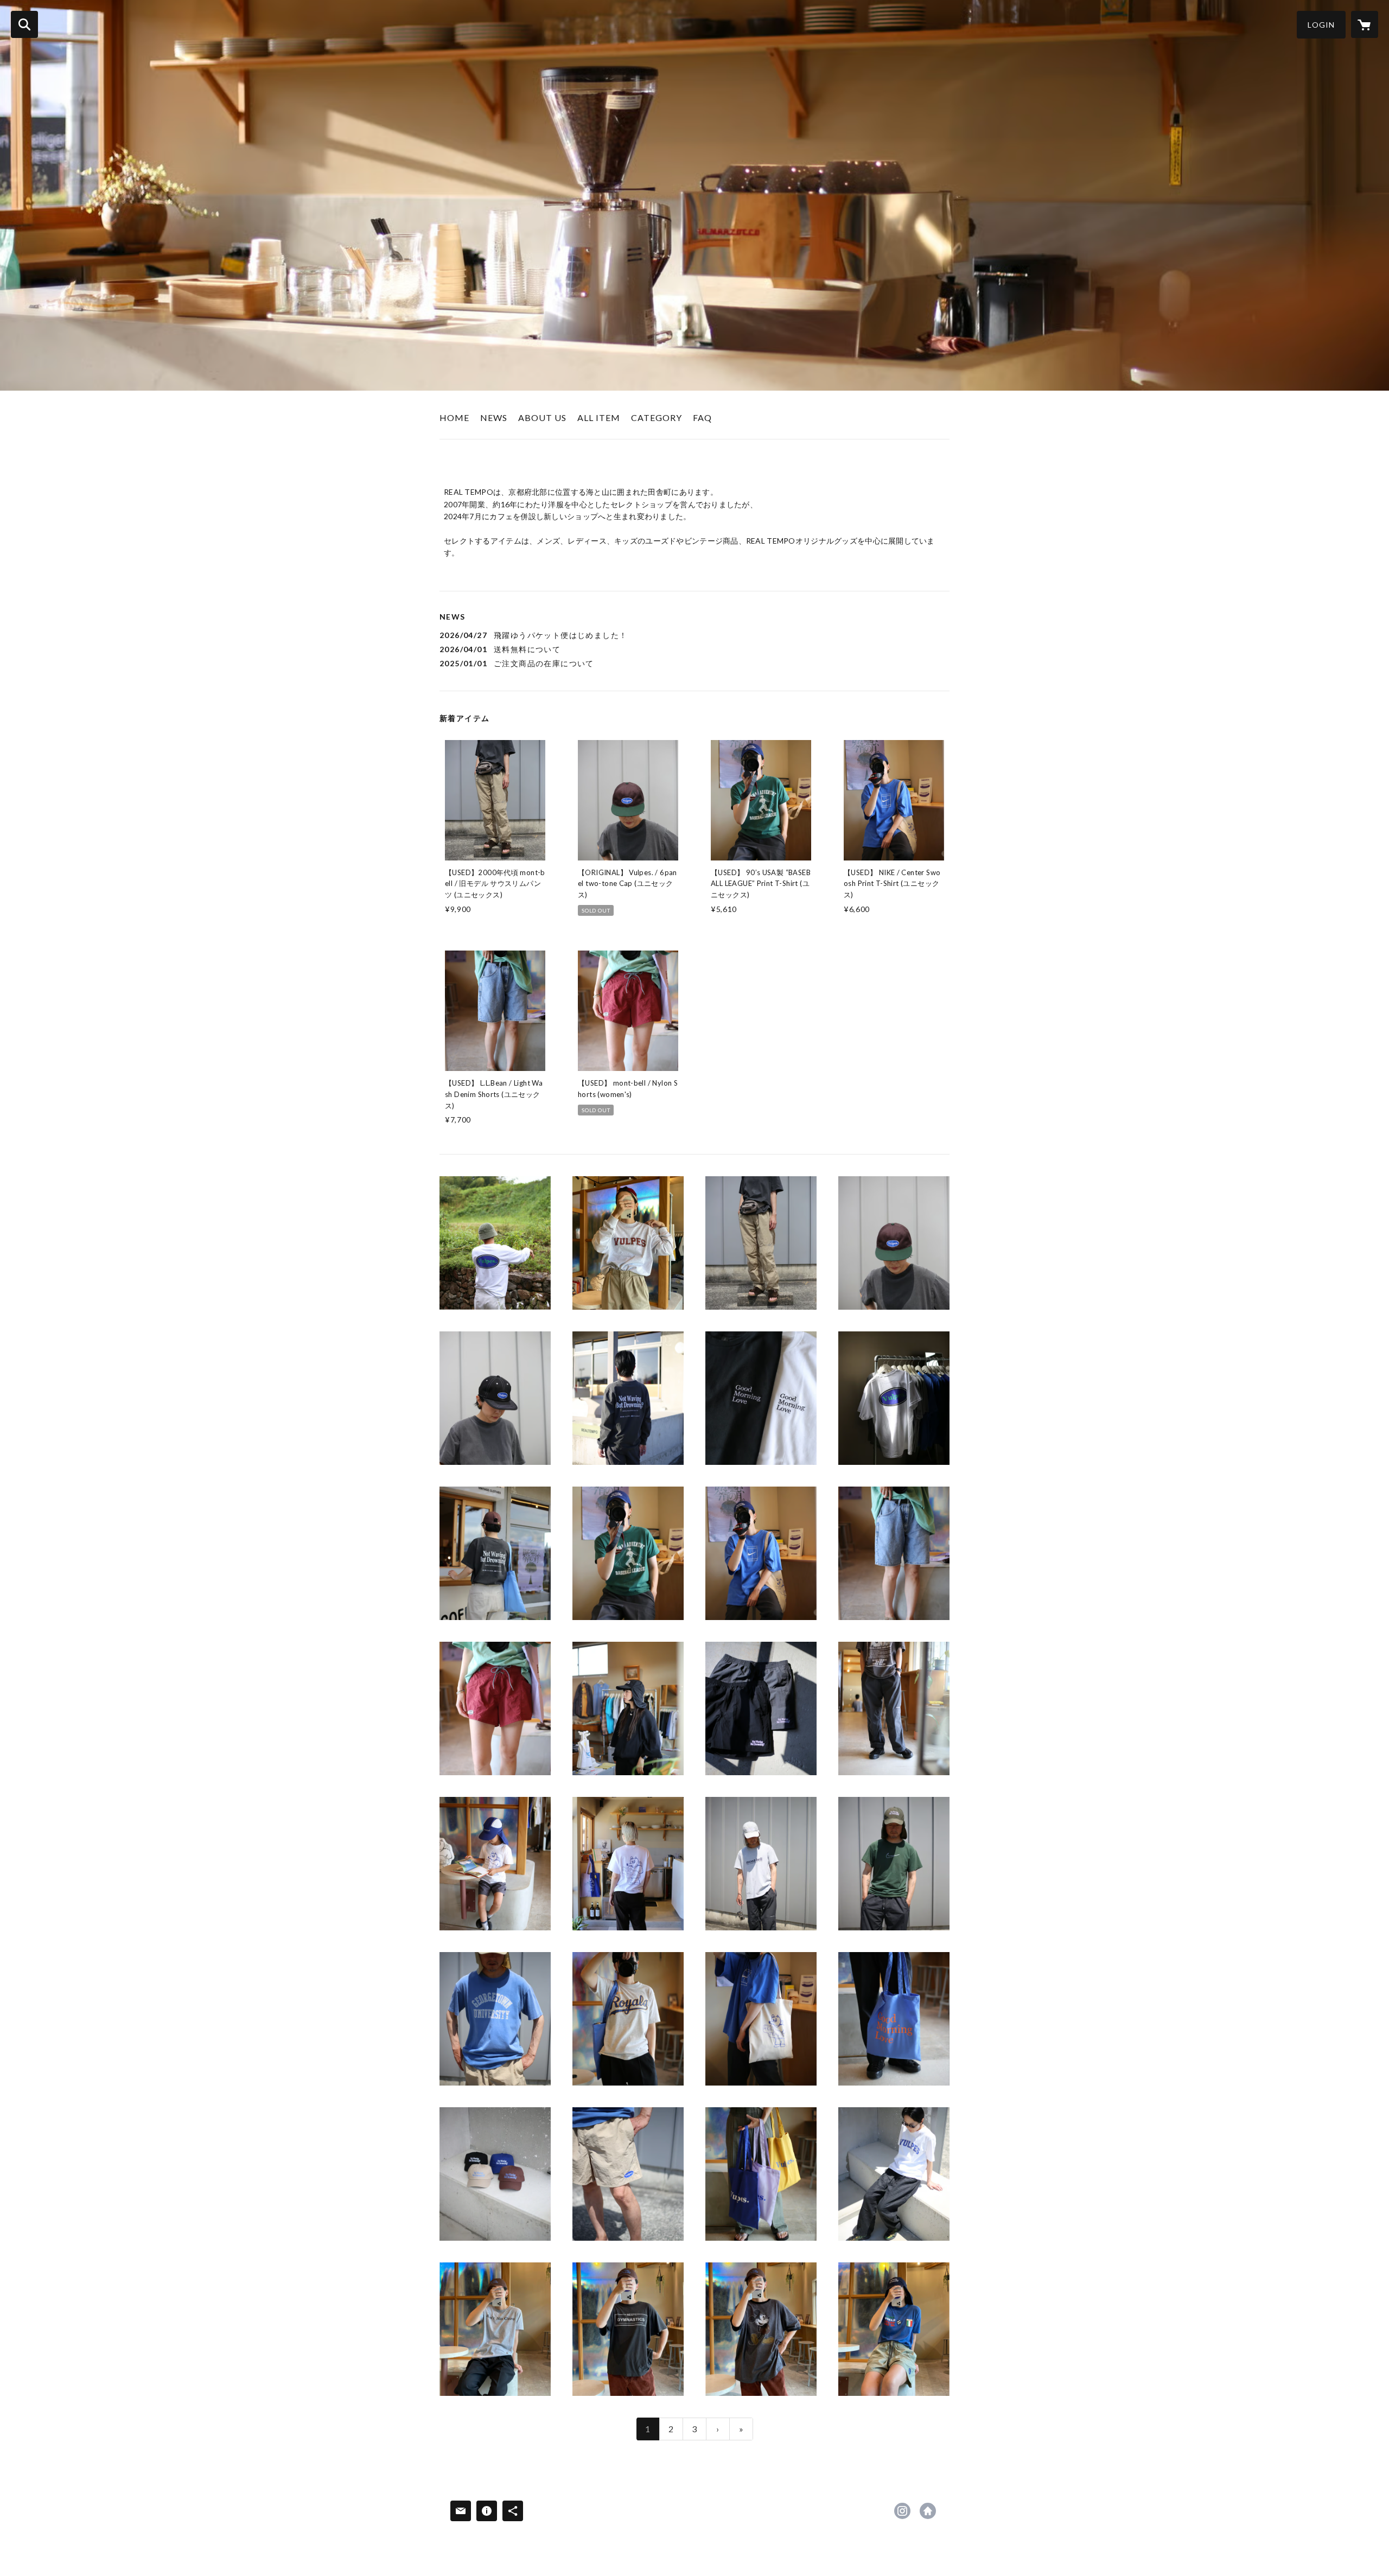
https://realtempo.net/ (928, 2511)
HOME (454, 417)
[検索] (24, 24)
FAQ (702, 417)
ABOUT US (542, 417)
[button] (1321, 25)
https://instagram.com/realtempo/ (902, 2511)
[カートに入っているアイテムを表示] (1365, 24)
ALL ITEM (599, 417)
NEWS (494, 417)
